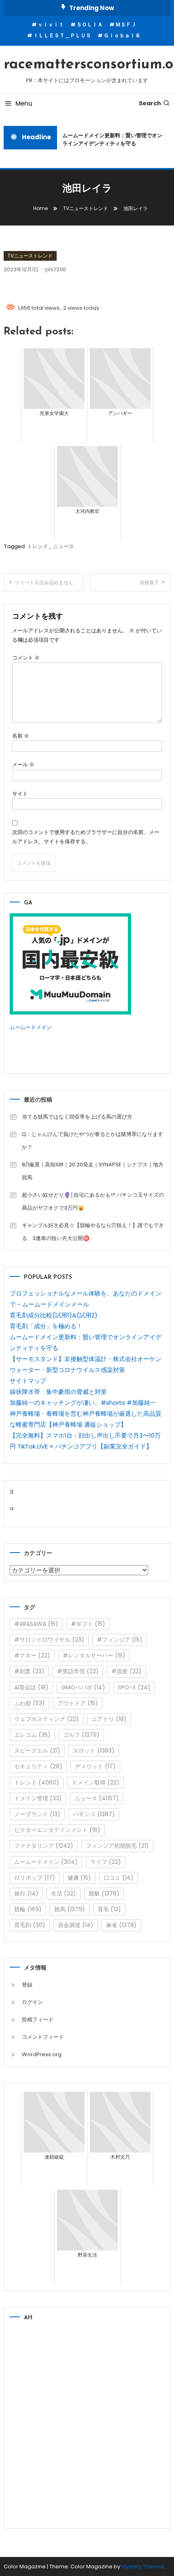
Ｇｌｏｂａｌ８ (122, 35)
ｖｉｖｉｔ (51, 24)
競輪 (28, 1909)
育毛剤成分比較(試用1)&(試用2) (54, 1315)
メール (23, 765)
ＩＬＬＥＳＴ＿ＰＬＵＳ (62, 35)
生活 (64, 1893)
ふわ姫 (30, 1703)
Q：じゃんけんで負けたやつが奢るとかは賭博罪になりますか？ (92, 1141)
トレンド (38, 546)
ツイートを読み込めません (44, 582)
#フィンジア (120, 1640)
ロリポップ (35, 1878)
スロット (94, 1751)
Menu (24, 103)
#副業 (29, 1671)
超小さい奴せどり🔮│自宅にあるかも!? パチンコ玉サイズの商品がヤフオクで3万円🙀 (93, 1201)
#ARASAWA (36, 1624)
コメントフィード (43, 2037)
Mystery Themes (143, 2566)
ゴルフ (81, 1735)
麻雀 (121, 1925)
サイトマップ (28, 1381)
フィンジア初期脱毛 (117, 1846)
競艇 (104, 1893)
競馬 (70, 1909)
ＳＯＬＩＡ (90, 24)
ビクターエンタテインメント (57, 1830)
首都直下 (149, 582)
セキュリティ (38, 1766)
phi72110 (56, 269)
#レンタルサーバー (94, 1655)
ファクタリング (44, 1846)
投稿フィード (38, 2020)
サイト (20, 794)
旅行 (26, 1893)
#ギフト (88, 1624)
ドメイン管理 (38, 1798)
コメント (26, 658)
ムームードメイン (31, 1027)
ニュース (64, 546)
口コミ (119, 1878)
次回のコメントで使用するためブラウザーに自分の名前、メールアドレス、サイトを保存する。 (86, 837)
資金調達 (76, 1925)
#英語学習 (78, 1671)
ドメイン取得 (95, 1783)
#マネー (32, 1655)
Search (150, 103)
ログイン (32, 2002)
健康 (79, 1878)
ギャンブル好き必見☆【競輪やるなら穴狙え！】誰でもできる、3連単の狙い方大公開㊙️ (93, 1232)
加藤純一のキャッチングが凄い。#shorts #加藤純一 (83, 1403)
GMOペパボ (83, 1687)
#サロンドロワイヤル (49, 1640)
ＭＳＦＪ (126, 24)
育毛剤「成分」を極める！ (46, 1326)
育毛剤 (30, 1925)
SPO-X (134, 1687)
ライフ (106, 1862)
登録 (27, 1985)
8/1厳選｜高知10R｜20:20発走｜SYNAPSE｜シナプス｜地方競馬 (93, 1171)
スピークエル (37, 1751)
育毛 (109, 1909)
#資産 (126, 1671)
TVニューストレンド (30, 256)
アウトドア (78, 1703)
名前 (21, 736)
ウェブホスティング (47, 1719)
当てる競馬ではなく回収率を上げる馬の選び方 (77, 1117)
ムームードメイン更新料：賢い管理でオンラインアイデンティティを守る (110, 139)
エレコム (32, 1735)
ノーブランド (37, 1814)
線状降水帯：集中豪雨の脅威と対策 (58, 1392)
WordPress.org (42, 2054)
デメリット (95, 1766)
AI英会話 (31, 1687)
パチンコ (94, 1814)
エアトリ (109, 1719)
